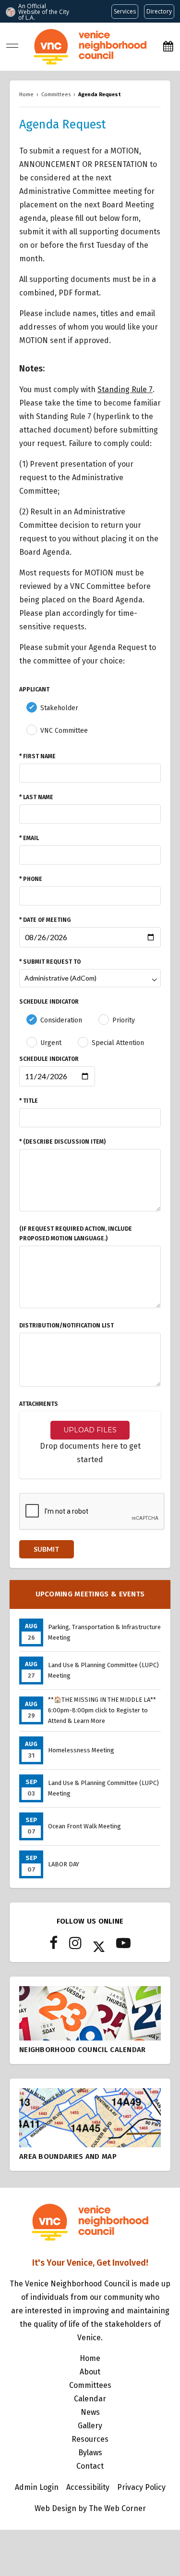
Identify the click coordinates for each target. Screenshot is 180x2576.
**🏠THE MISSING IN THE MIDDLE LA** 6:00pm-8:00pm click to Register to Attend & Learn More (102, 1710)
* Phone (31, 879)
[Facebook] (54, 1946)
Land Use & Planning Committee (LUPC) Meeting (103, 1670)
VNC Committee (64, 731)
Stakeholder (59, 708)
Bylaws (90, 2453)
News (90, 2412)
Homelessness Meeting (81, 1750)
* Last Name (36, 797)
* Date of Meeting (45, 920)
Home (90, 2358)
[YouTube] (123, 1946)
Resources (90, 2439)
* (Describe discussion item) (62, 1142)
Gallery (90, 2426)
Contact (90, 2466)
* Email (29, 838)
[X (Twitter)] (99, 1946)
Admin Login (37, 2487)
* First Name (37, 756)
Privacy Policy (141, 2487)
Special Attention (118, 1043)
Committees (90, 2385)
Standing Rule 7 (125, 389)
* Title (29, 1101)
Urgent (51, 1043)
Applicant (34, 689)
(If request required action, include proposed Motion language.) (76, 1234)
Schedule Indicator (49, 1002)
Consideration (61, 1020)
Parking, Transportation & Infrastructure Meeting (104, 1632)
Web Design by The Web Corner (90, 2508)
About (90, 2372)
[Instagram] (75, 1946)
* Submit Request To (50, 962)
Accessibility (88, 2487)
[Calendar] (168, 46)
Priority (124, 1020)
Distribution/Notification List (66, 1326)
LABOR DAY (64, 1864)
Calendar (90, 2399)
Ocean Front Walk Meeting (84, 1826)
